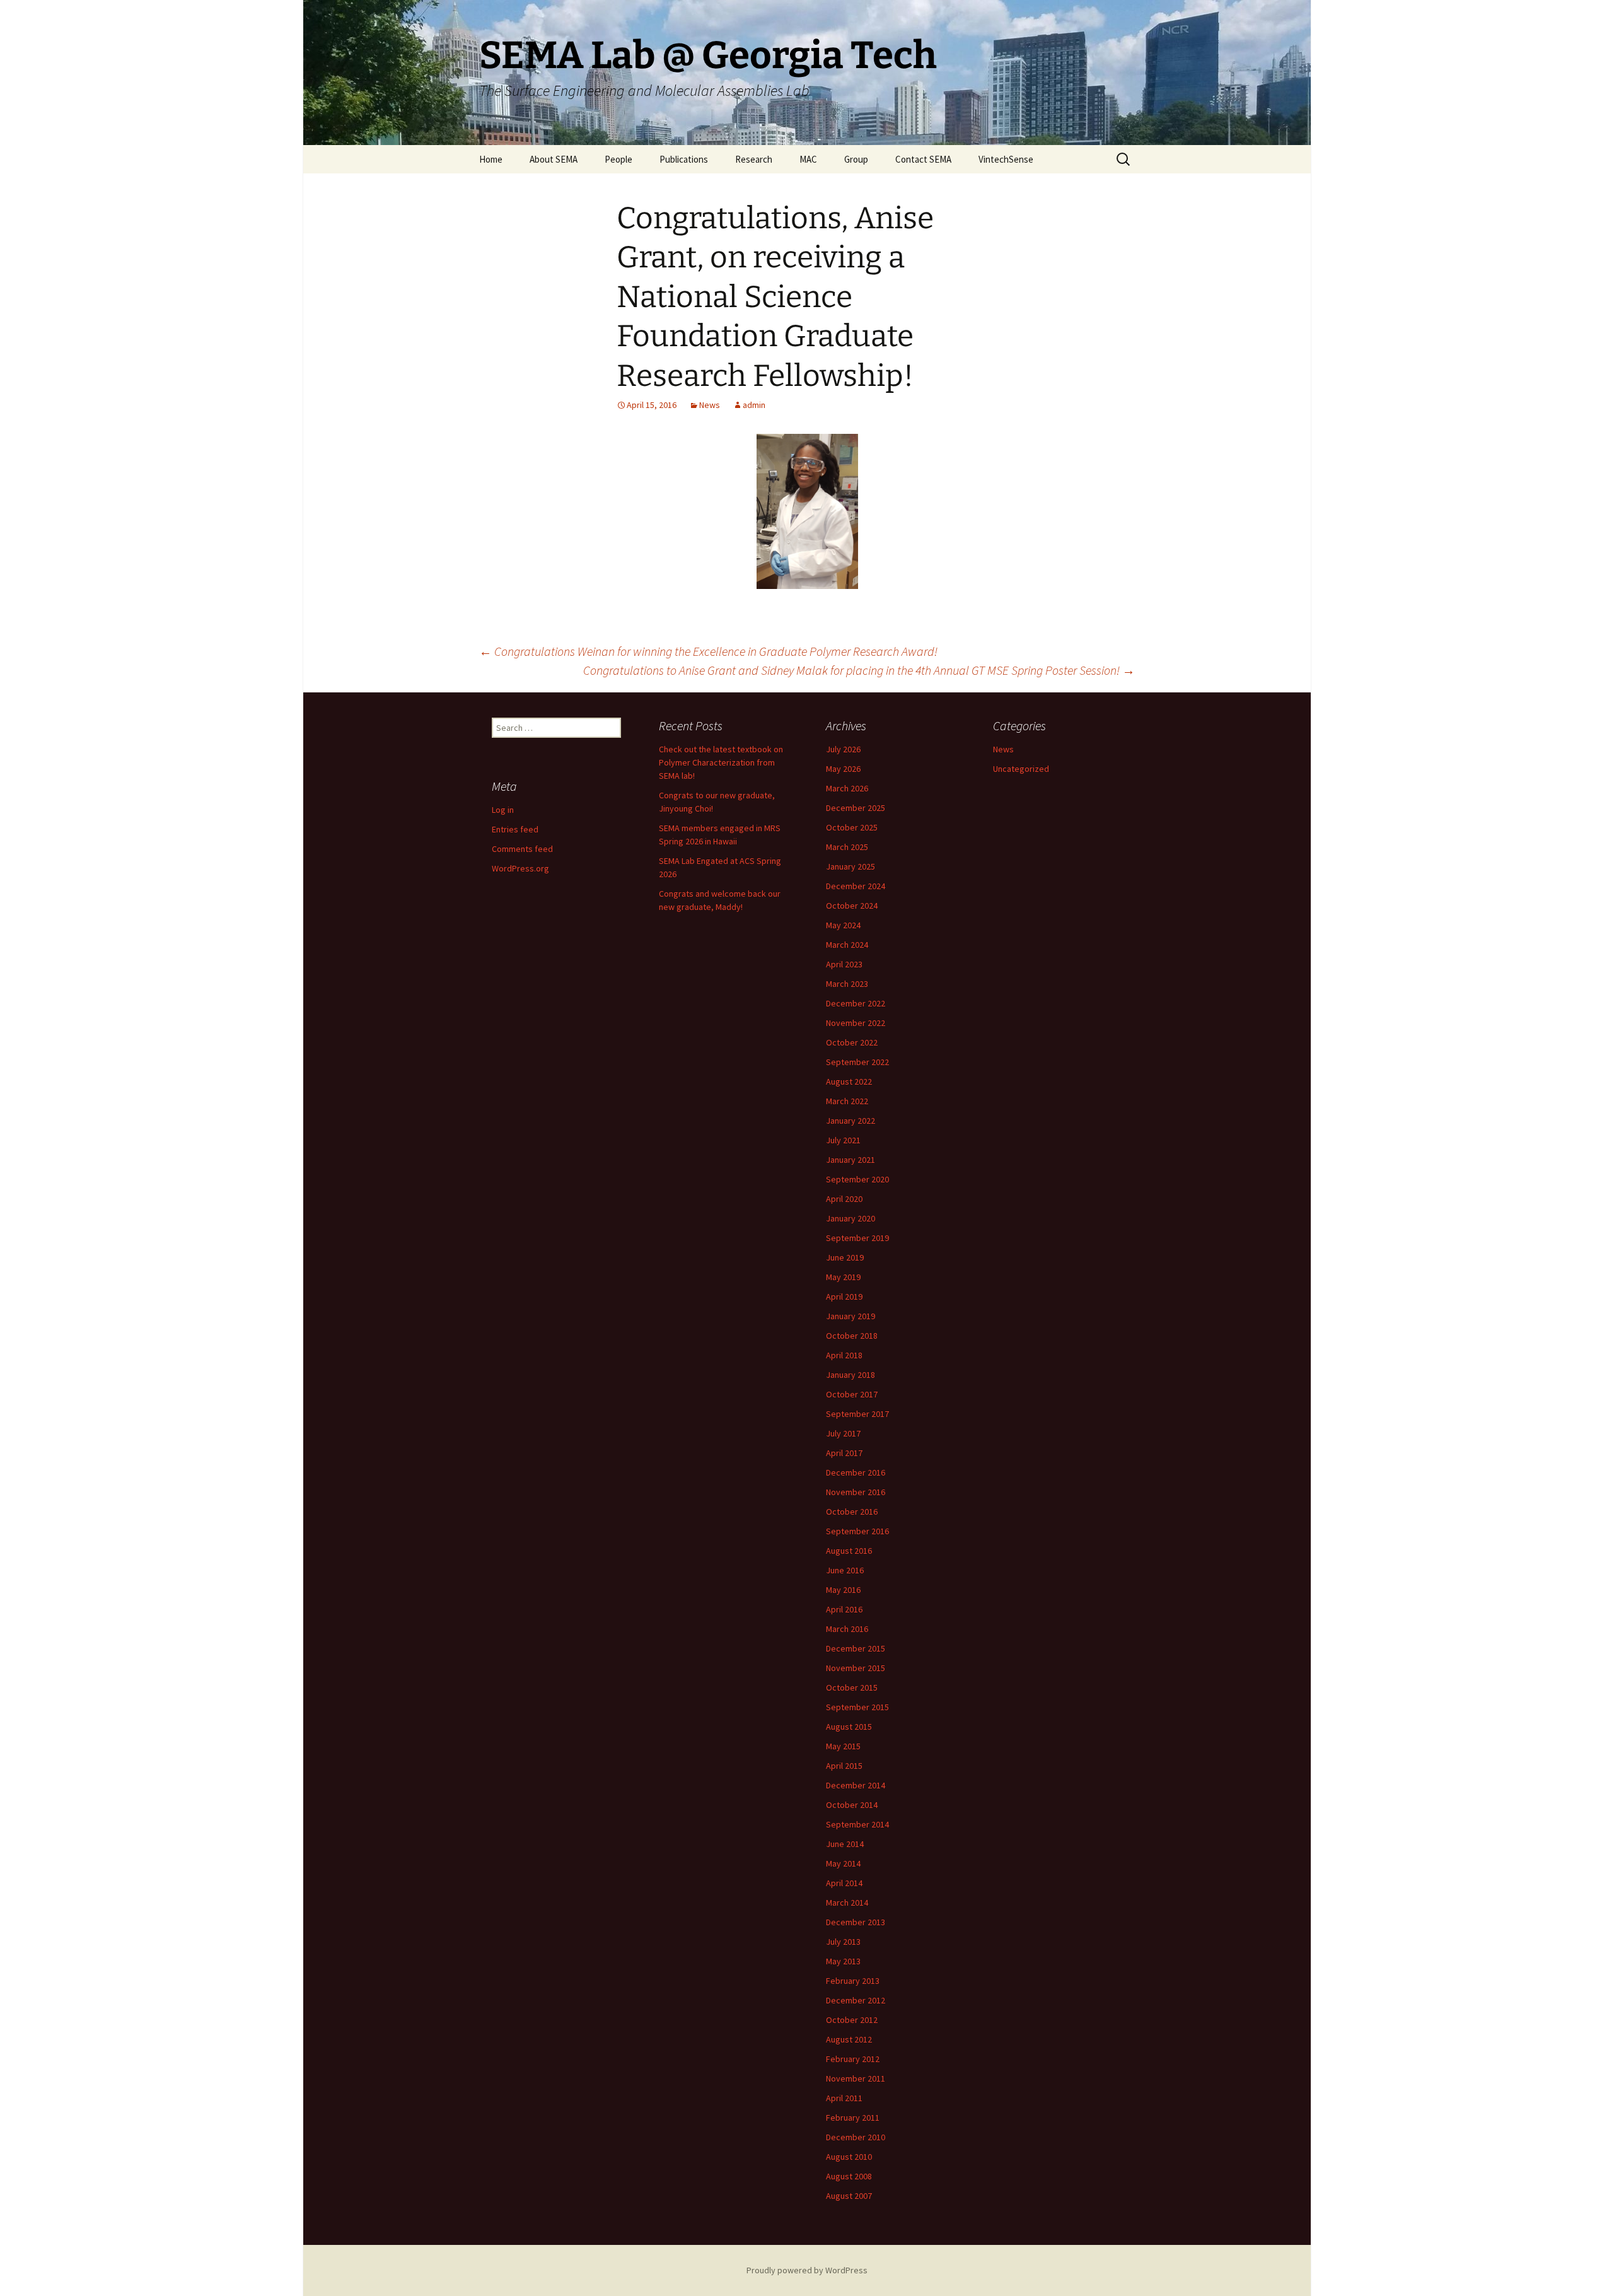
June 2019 (845, 1257)
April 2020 (844, 1199)
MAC (808, 159)
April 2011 (844, 2098)
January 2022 (851, 1121)
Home (491, 159)
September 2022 (857, 1062)
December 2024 (856, 886)
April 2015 (844, 1766)
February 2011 (853, 2118)
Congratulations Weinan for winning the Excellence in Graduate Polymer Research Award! (708, 651)
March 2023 (847, 984)
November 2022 (856, 1023)
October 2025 (852, 827)
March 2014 (847, 1903)
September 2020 (857, 1179)
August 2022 (849, 1081)
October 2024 (852, 906)
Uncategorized (1021, 769)
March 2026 (847, 788)
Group (856, 159)
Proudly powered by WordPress (807, 2270)
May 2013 (843, 1961)
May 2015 (843, 1746)
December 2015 (856, 1648)
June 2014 (845, 1844)
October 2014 (852, 1805)
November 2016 (856, 1492)
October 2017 (852, 1394)
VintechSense (1006, 159)
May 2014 (843, 1863)
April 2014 (844, 1883)
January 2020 (851, 1218)
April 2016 (844, 1609)
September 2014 (857, 1824)
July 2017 (843, 1433)
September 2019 (857, 1238)
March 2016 (847, 1629)
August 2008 (849, 2176)
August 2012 (849, 2039)
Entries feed (515, 829)
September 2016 (857, 1531)
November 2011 (856, 2078)
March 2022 (847, 1101)
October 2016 (852, 1512)
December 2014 (856, 1785)
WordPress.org (520, 868)
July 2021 (843, 1140)
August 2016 (849, 1551)
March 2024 (847, 945)
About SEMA (554, 159)
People (618, 159)
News (710, 405)
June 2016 (845, 1570)
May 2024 (843, 925)
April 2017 (844, 1453)
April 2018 (844, 1355)
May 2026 (843, 769)
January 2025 (851, 866)
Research (754, 159)
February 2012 (853, 2059)
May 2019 (843, 1277)
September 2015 (857, 1707)
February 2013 (853, 1981)
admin (754, 405)
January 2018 (851, 1375)
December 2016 (856, 1472)
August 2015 (849, 1727)
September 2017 (857, 1414)
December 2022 (856, 1003)
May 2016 (843, 1590)
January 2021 (851, 1160)
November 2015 (856, 1668)
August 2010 (849, 2157)
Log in (503, 810)
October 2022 (852, 1042)
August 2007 (849, 2196)
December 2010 (856, 2137)
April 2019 (844, 1297)
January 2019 (851, 1316)
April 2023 (844, 964)
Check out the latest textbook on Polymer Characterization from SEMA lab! (721, 762)
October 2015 (852, 1687)
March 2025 (847, 847)
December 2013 (856, 1922)
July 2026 (843, 749)
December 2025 (856, 808)
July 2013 (843, 1942)
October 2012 (852, 2020)
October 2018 (852, 1336)
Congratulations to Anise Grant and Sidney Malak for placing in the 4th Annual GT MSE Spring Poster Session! (859, 670)
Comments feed (522, 849)
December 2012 (856, 2000)
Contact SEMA (923, 159)
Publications (684, 159)
